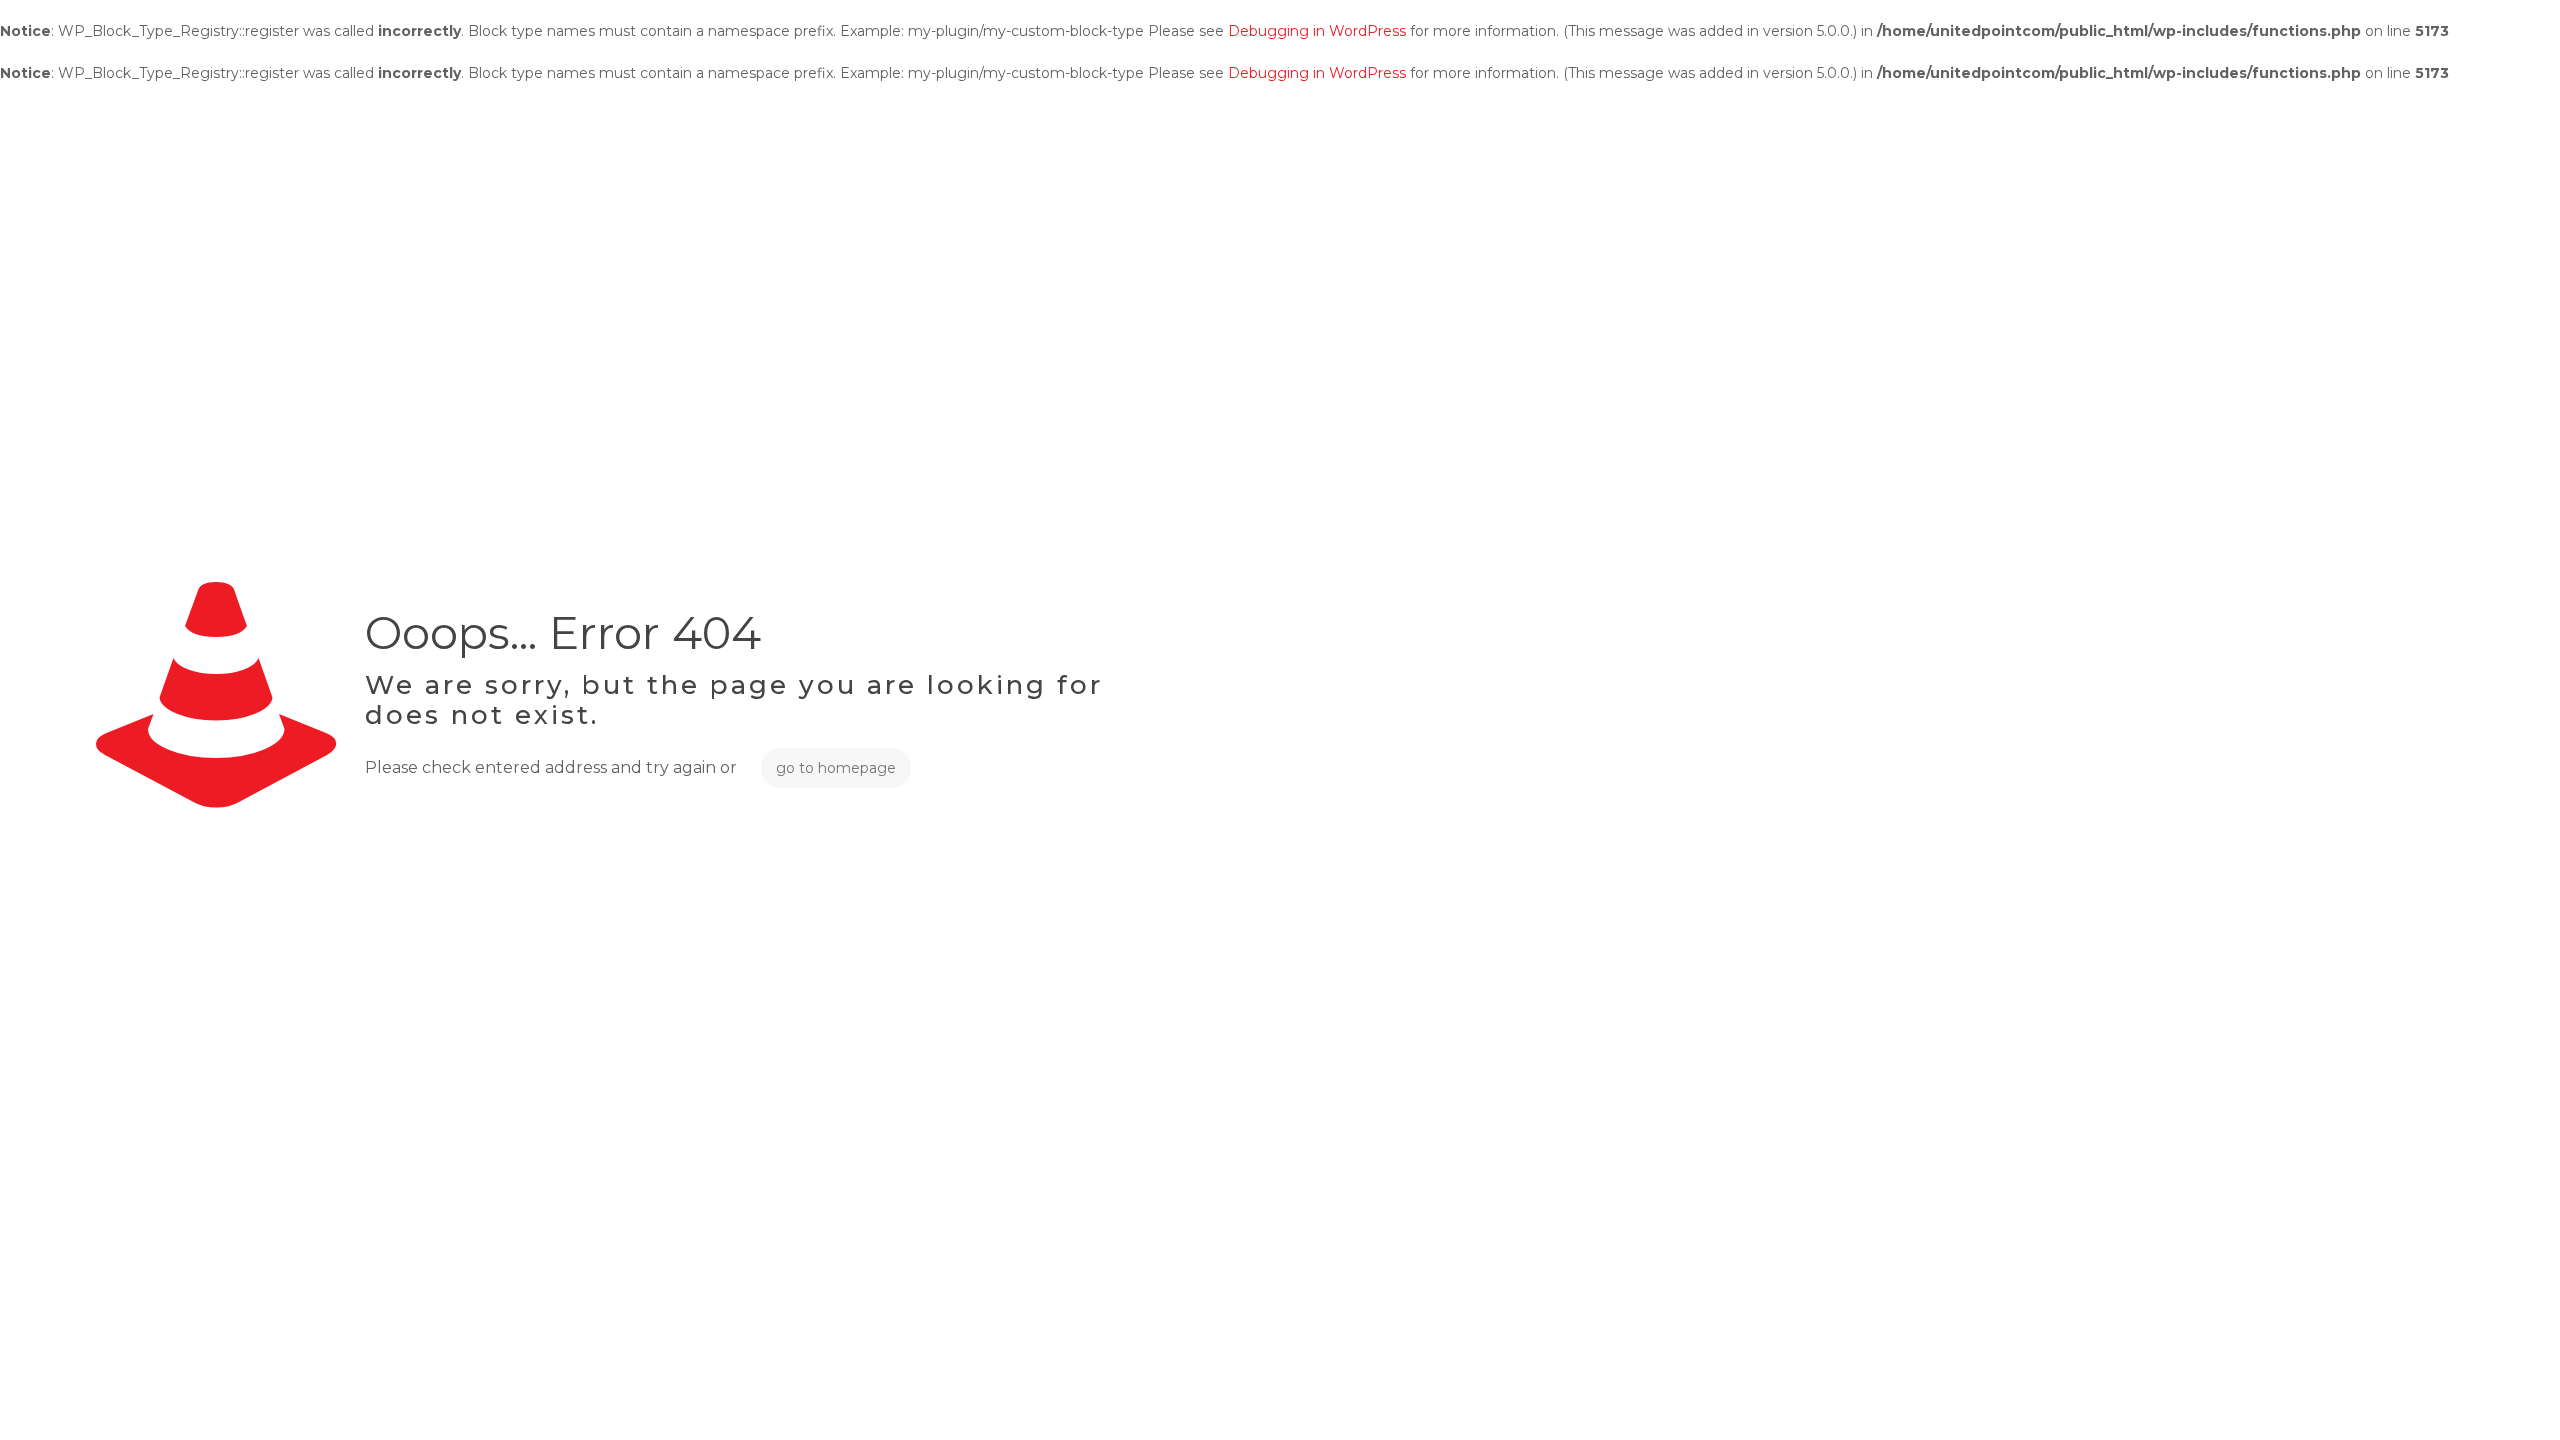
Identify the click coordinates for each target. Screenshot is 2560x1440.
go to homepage (836, 768)
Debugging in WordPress (1317, 31)
